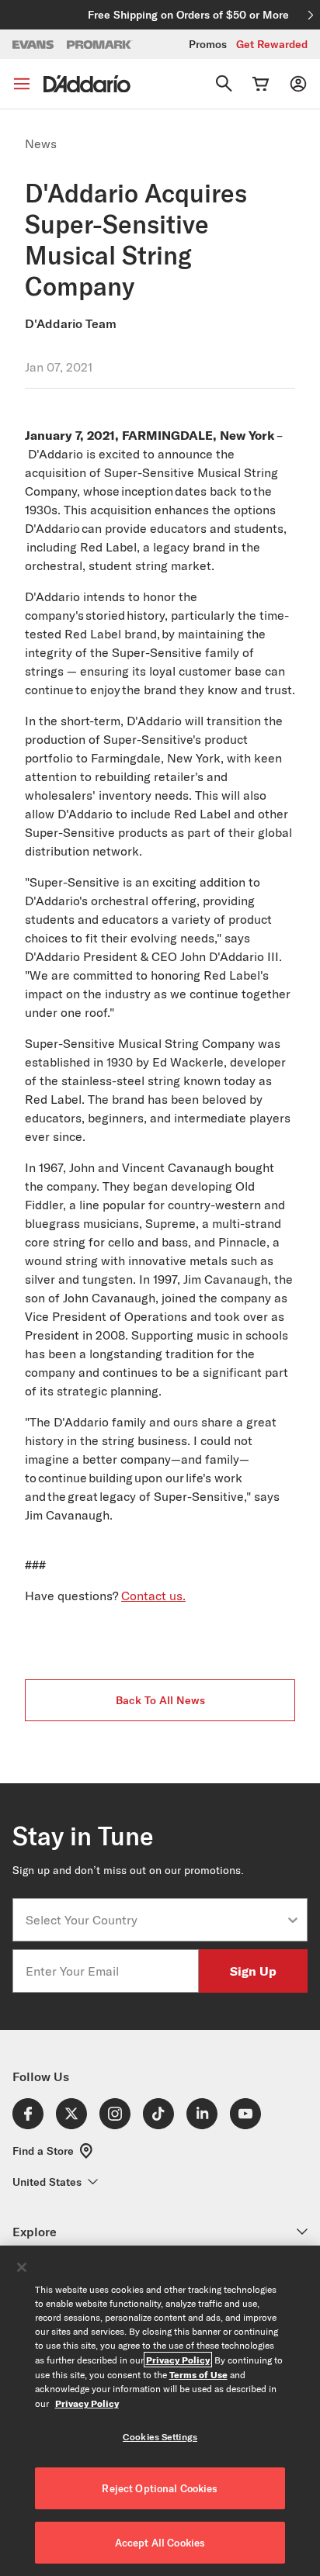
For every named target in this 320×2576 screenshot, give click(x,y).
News (41, 143)
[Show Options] (293, 1920)
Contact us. (153, 1596)
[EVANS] (33, 45)
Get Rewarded (272, 44)
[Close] (22, 2267)
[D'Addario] (87, 84)
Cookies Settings (160, 2437)
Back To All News (160, 1700)
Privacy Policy (178, 2360)
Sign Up (253, 1971)
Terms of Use (198, 2374)
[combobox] (155, 1920)
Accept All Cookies (160, 2543)
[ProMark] (100, 45)
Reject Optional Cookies (160, 2488)
